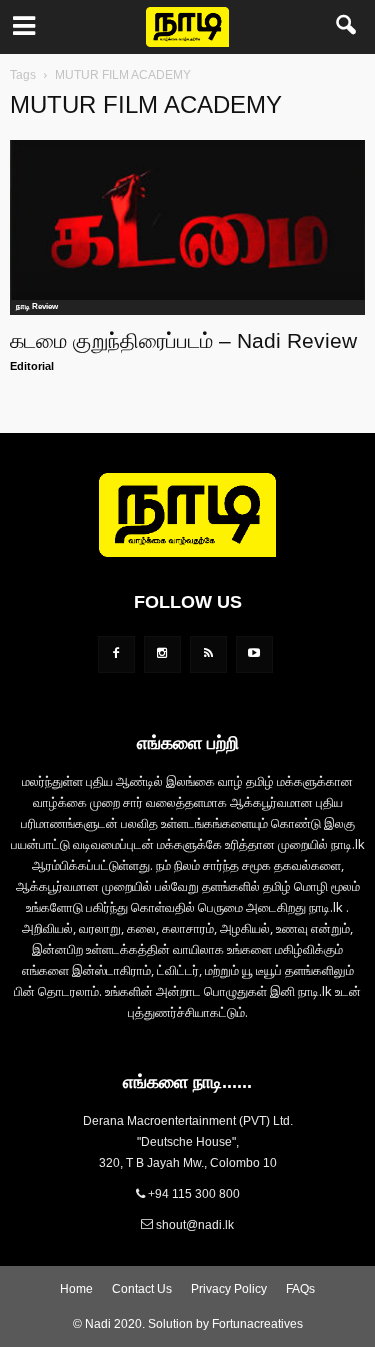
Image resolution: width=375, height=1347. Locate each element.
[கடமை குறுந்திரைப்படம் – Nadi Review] (187, 227)
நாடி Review (37, 306)
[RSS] (208, 654)
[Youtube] (254, 654)
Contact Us (142, 1289)
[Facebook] (116, 654)
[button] (347, 27)
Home (76, 1289)
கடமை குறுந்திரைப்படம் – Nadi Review (183, 340)
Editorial (32, 366)
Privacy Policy (229, 1289)
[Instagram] (162, 654)
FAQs (300, 1289)
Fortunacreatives (257, 1324)
